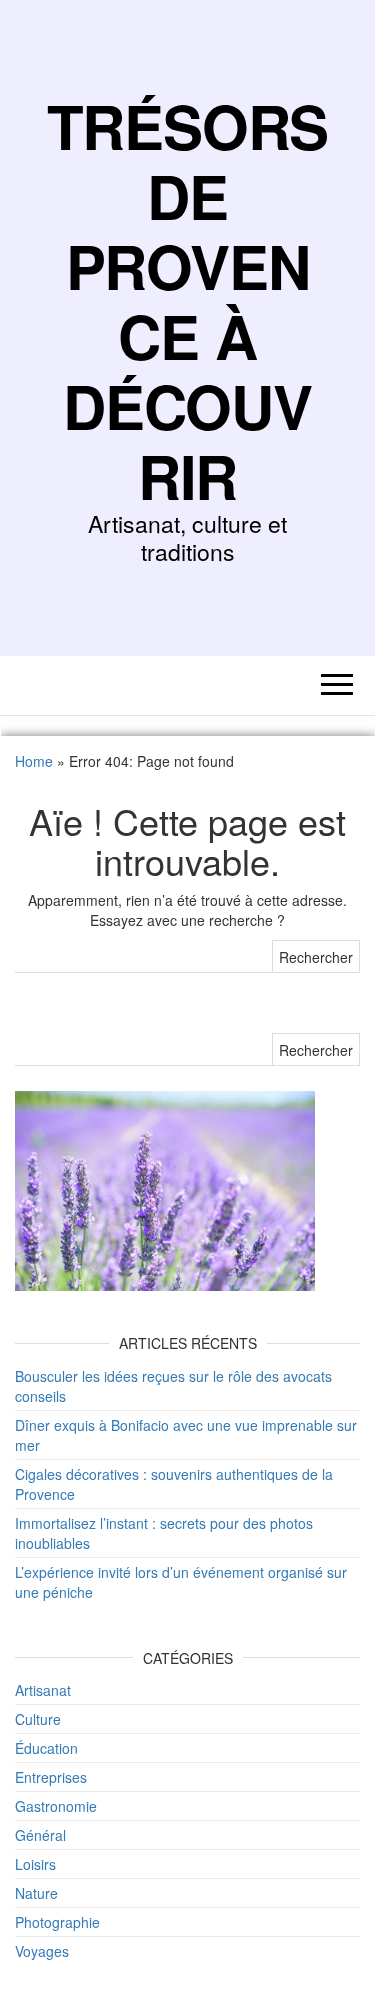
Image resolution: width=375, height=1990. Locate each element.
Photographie (57, 1922)
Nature (36, 1893)
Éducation (46, 1748)
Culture (38, 1719)
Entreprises (51, 1777)
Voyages (42, 1951)
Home (34, 761)
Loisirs (35, 1864)
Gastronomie (56, 1806)
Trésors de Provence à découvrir (188, 300)
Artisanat (43, 1690)
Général (40, 1835)
